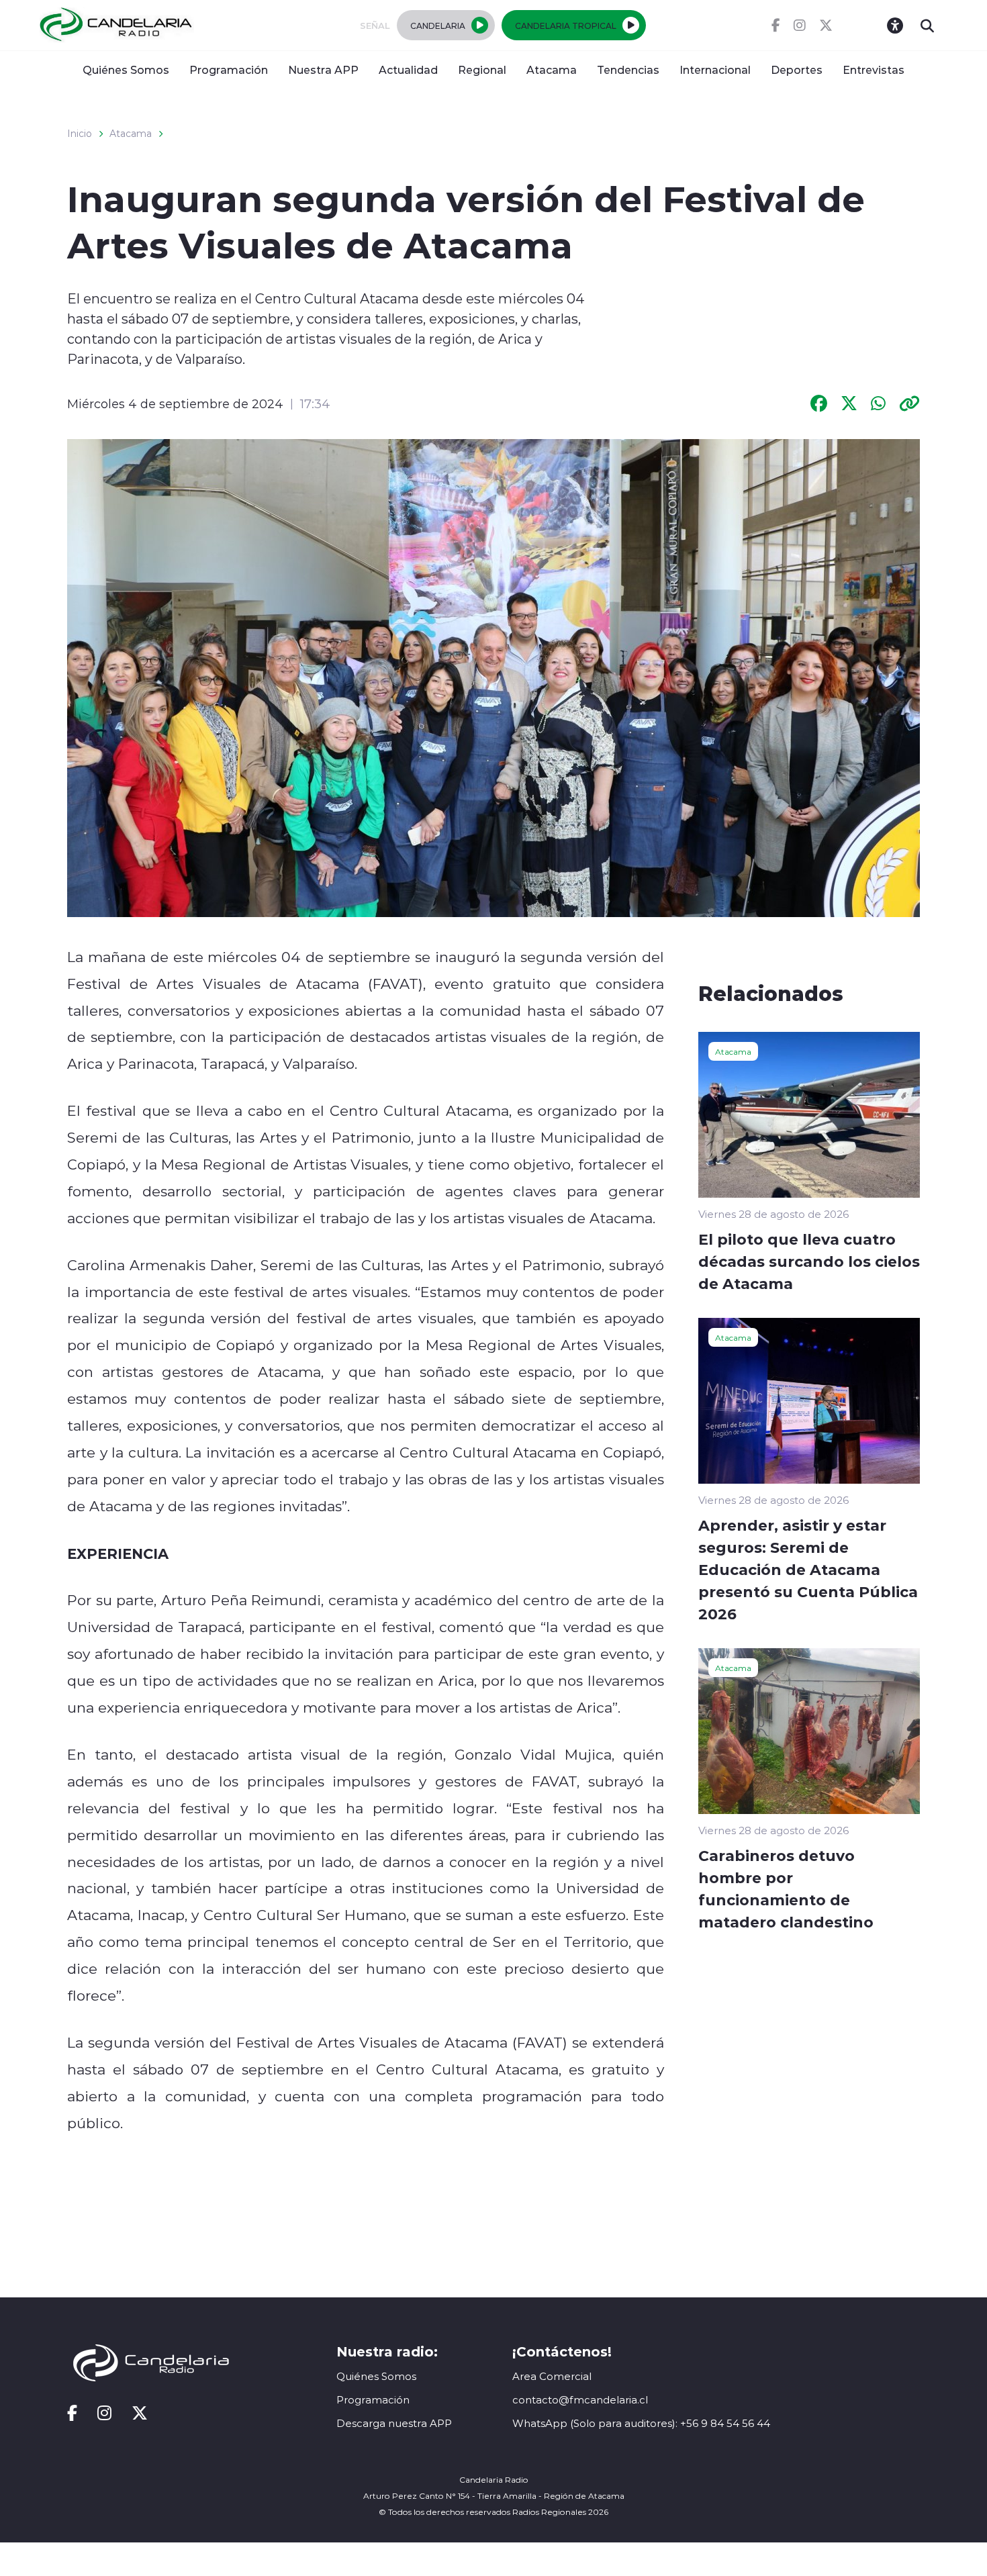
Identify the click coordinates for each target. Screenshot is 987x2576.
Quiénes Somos (126, 69)
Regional (482, 69)
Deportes (797, 69)
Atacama (552, 69)
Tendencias (628, 69)
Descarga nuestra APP (394, 2423)
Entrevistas (874, 69)
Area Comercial (552, 2376)
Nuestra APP (323, 69)
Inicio (80, 134)
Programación (229, 69)
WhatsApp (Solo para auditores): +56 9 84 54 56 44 (641, 2423)
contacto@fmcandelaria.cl (580, 2400)
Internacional (715, 69)
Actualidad (408, 69)
